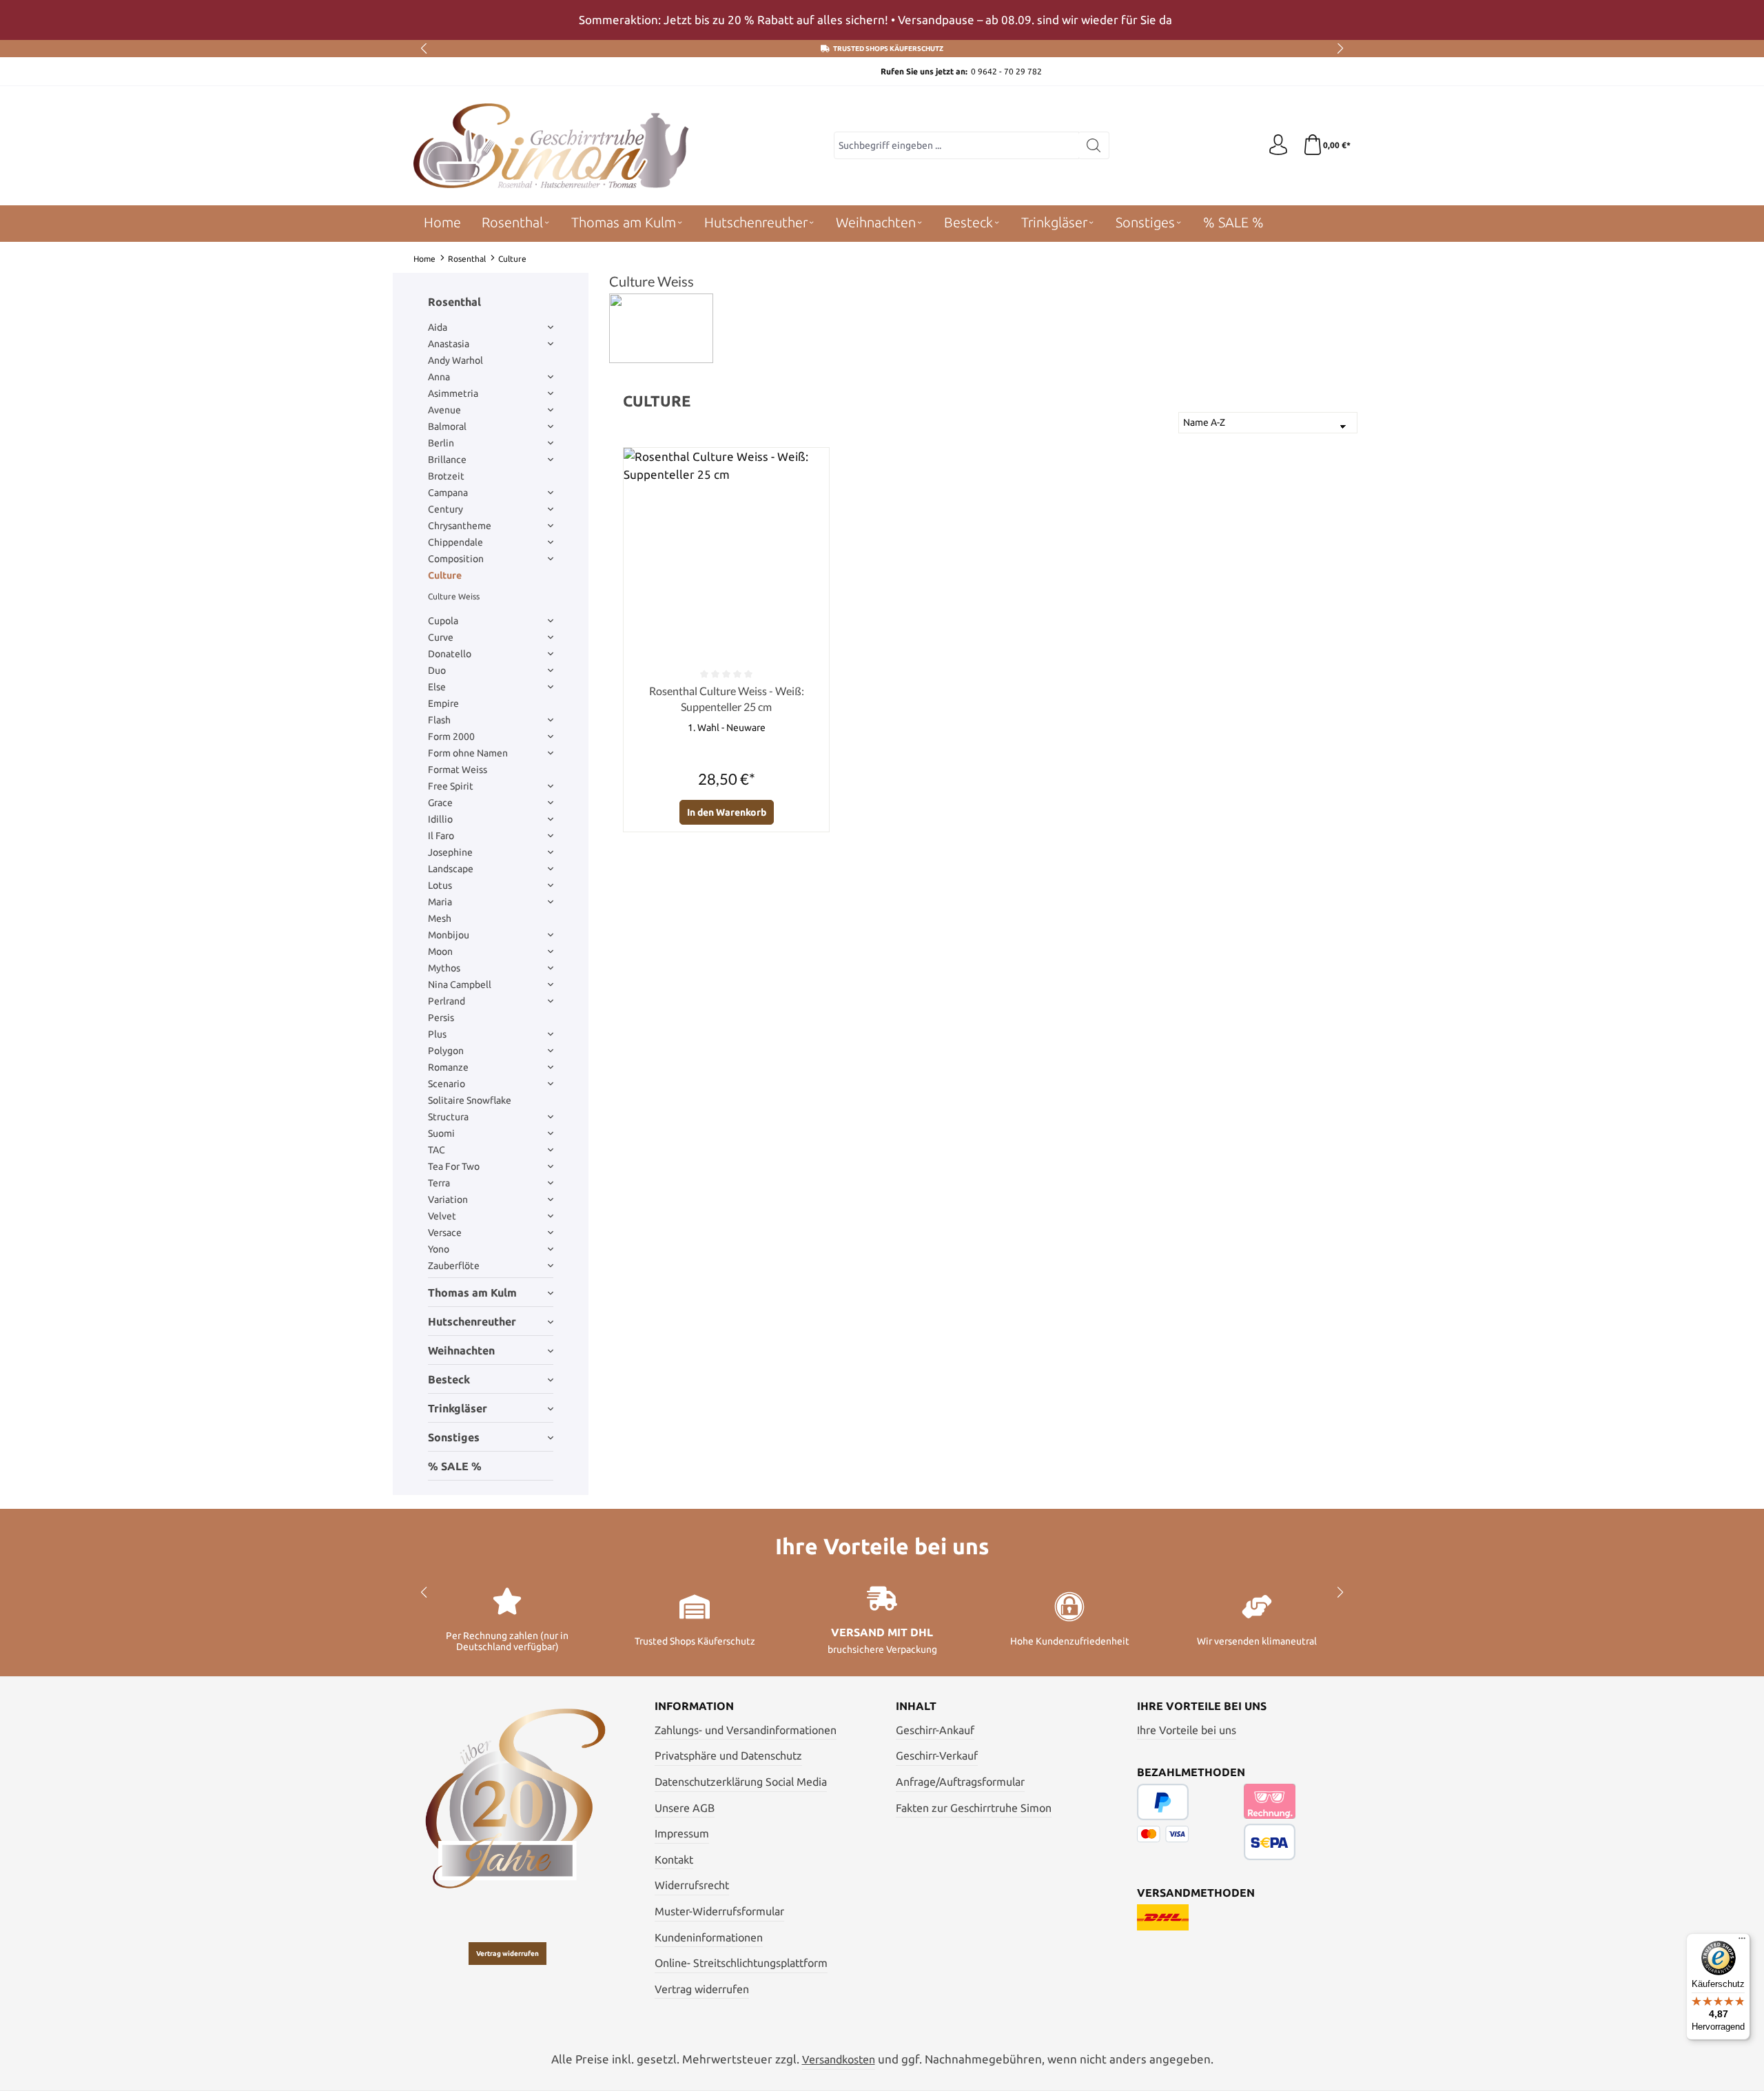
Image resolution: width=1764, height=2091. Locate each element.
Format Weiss (458, 770)
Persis (441, 1018)
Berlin (441, 443)
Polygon (446, 1051)
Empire (443, 703)
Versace (445, 1233)
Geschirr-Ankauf (935, 1730)
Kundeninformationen (709, 1937)
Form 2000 (451, 737)
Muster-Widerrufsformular (719, 1911)
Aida (438, 327)
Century (445, 509)
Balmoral (447, 426)
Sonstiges (454, 1437)
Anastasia (449, 344)
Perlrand (447, 1001)
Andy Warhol (455, 360)
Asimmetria (453, 393)
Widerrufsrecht (692, 1885)
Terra (439, 1183)
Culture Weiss (454, 596)
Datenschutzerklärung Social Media (741, 1782)
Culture (445, 575)
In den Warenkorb (727, 812)
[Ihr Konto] (1278, 145)
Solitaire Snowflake (470, 1100)
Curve (441, 637)
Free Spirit (451, 786)
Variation (448, 1199)
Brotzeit (446, 476)
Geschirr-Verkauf (937, 1755)
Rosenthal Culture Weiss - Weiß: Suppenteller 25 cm (727, 698)
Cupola (443, 621)
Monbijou (449, 935)
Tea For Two (454, 1166)
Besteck (449, 1379)
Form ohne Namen (468, 753)
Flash (439, 720)
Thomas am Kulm (472, 1292)
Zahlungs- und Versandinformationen (746, 1730)
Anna (439, 377)
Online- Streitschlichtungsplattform (741, 1963)
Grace (440, 803)
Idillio (440, 819)
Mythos (444, 968)
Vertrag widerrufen (507, 1954)
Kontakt (674, 1860)
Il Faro (441, 836)
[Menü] (1742, 1941)
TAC (437, 1150)
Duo (437, 670)
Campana (448, 493)
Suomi (441, 1133)
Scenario (447, 1084)
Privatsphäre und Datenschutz (728, 1755)
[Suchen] (1094, 145)
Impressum (682, 1833)
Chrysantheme (460, 526)
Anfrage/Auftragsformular (960, 1782)
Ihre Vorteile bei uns (1187, 1730)
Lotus (440, 885)
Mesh (440, 918)
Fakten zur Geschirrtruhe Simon (974, 1808)
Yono (439, 1249)
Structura (448, 1117)
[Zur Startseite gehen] (551, 146)
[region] (882, 20)
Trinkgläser (458, 1408)
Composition (456, 559)
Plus (437, 1034)
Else (437, 687)
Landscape (451, 869)
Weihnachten (461, 1350)
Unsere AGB (685, 1808)
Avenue (444, 410)
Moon (440, 951)
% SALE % (455, 1466)
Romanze (448, 1067)
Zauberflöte (454, 1266)
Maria (440, 902)
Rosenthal (454, 302)
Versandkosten (839, 2059)
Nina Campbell (460, 985)
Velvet (442, 1216)
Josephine (450, 852)
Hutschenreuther (472, 1321)
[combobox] (956, 145)
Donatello (450, 654)
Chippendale (455, 542)
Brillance (447, 460)
